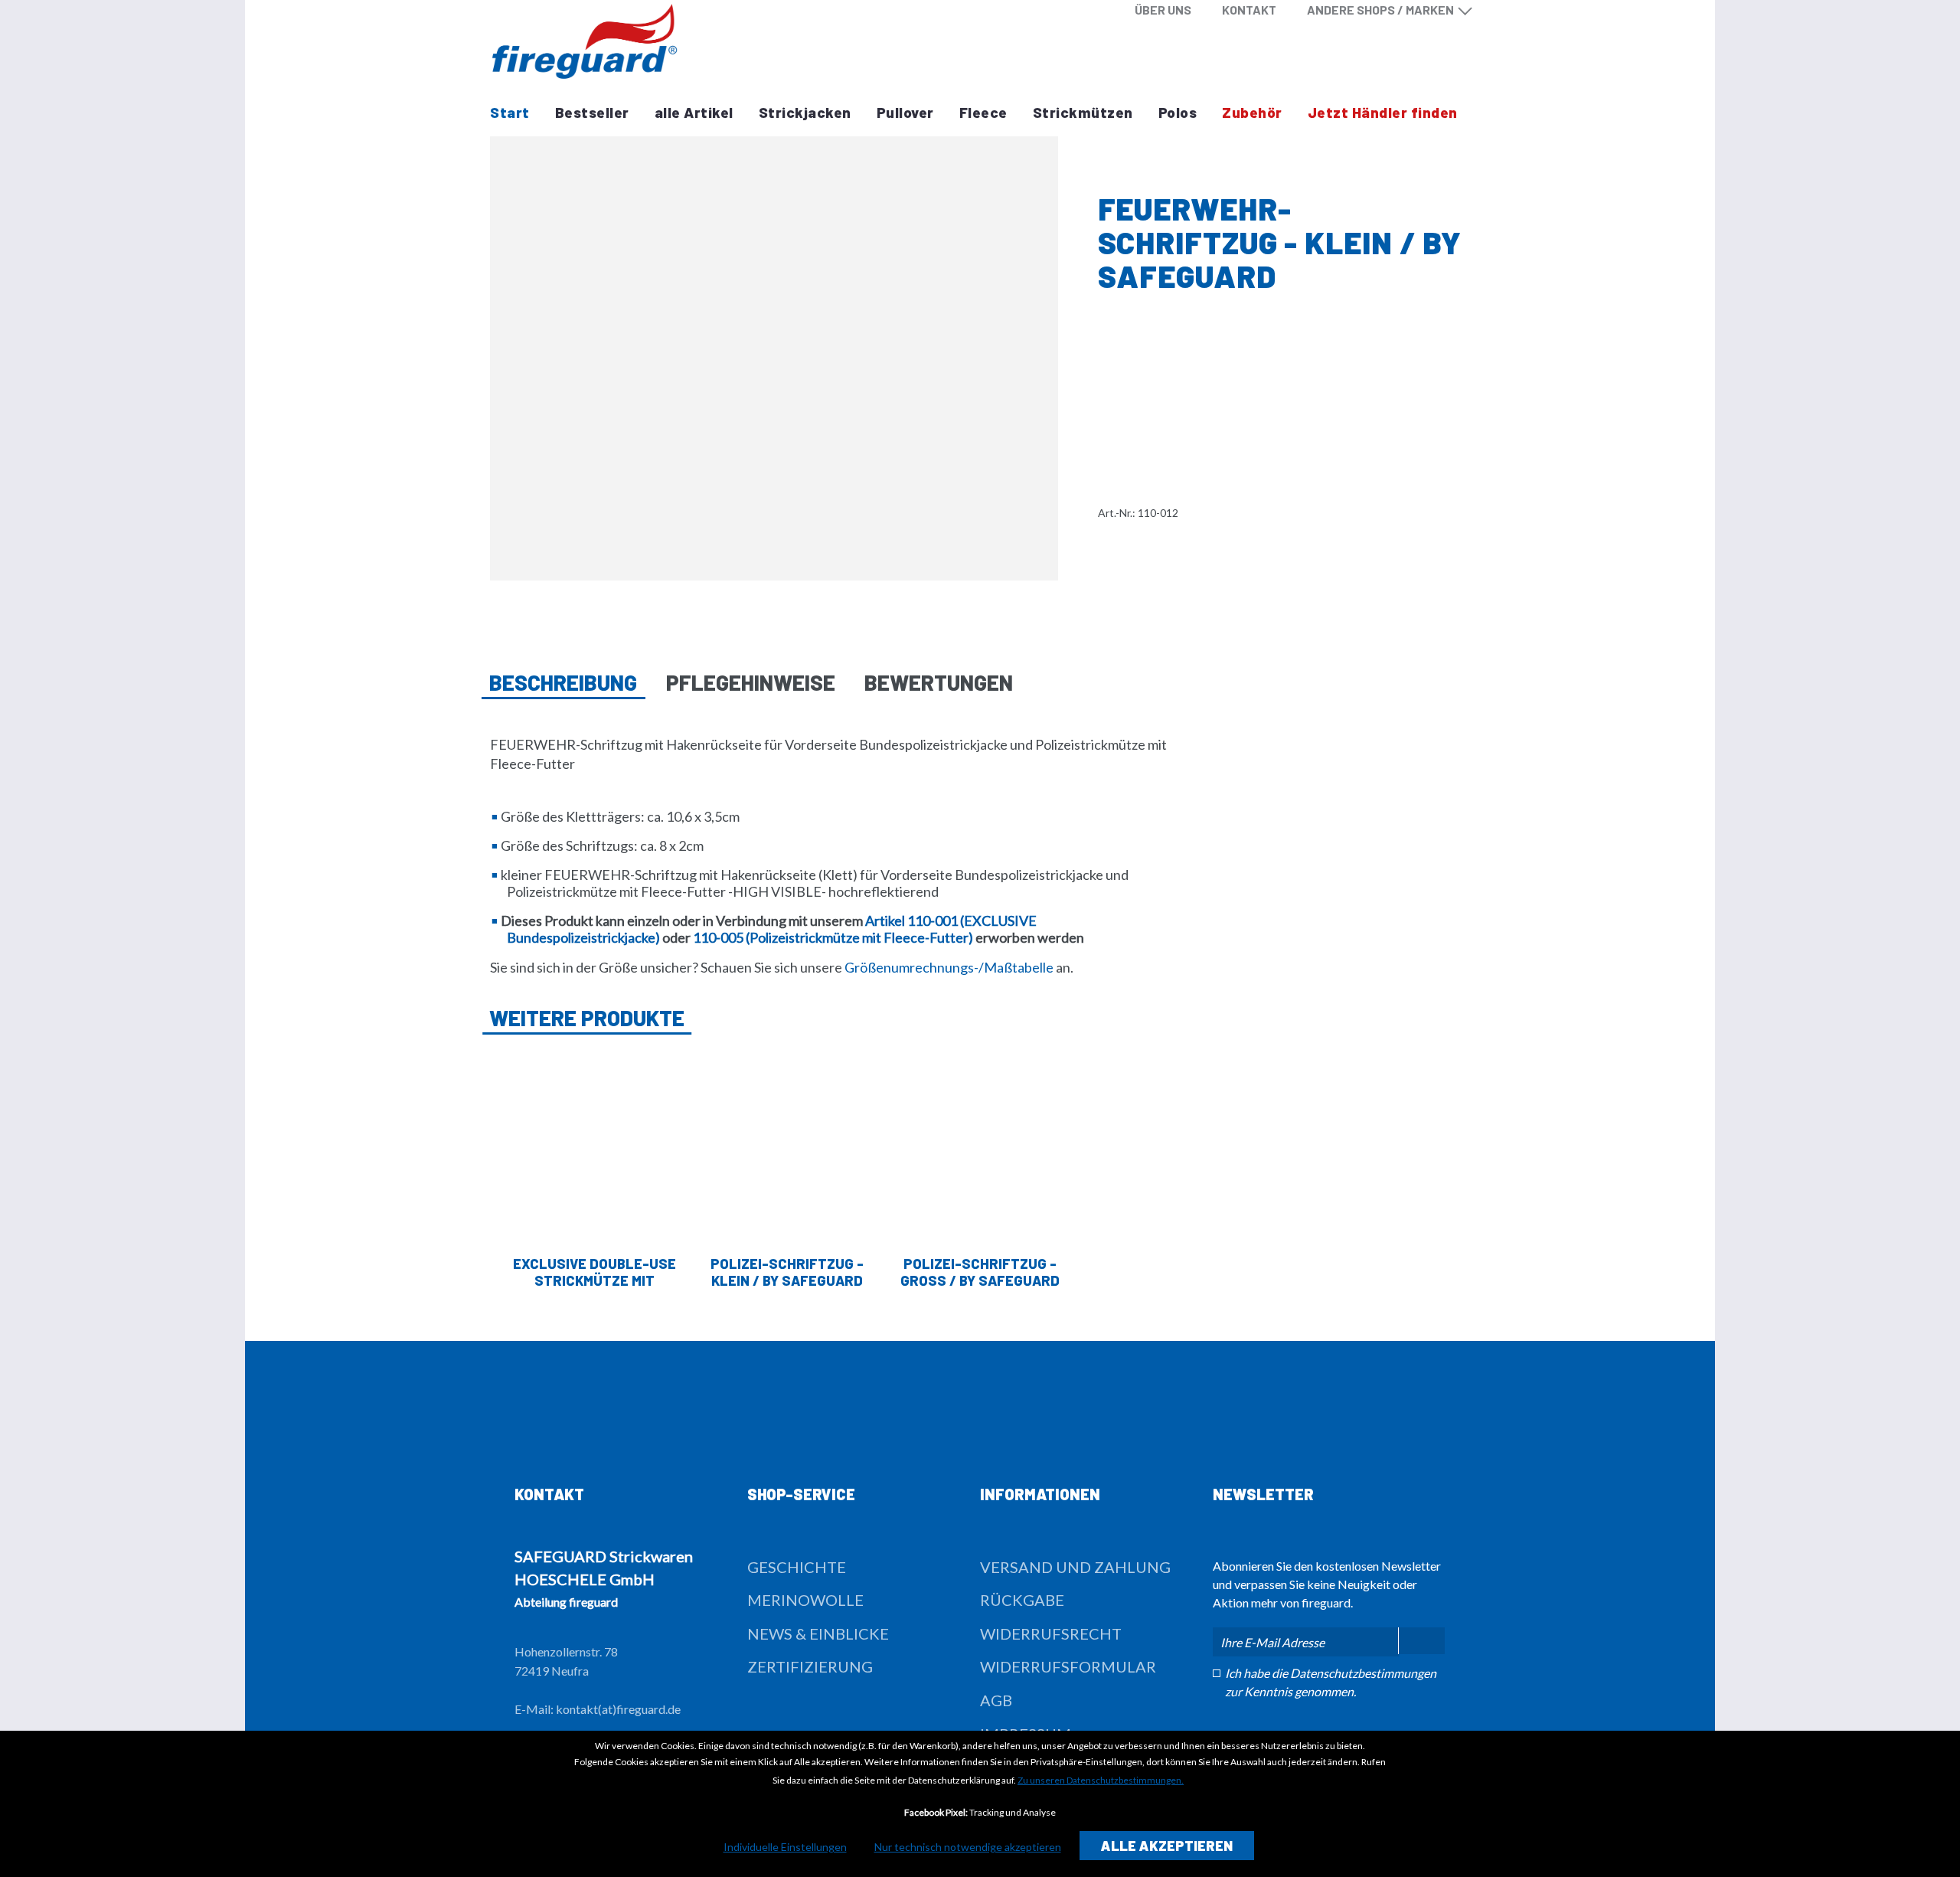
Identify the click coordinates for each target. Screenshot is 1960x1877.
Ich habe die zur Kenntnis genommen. (1331, 1682)
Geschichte (797, 1567)
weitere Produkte (587, 1018)
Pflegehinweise (751, 682)
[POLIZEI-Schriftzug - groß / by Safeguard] (980, 1149)
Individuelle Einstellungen (785, 1847)
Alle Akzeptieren (1167, 1846)
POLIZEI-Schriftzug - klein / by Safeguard (787, 1271)
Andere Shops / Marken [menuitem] (1380, 10)
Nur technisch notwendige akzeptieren (968, 1847)
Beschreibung (563, 682)
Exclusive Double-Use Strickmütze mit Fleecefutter (595, 1271)
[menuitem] (1163, 10)
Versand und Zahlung (1075, 1567)
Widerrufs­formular (1068, 1666)
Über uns (1163, 10)
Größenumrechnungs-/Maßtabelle (949, 967)
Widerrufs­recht (1051, 1633)
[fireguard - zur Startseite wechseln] (585, 41)
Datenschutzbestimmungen (1363, 1673)
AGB (996, 1700)
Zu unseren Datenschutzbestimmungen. (1101, 1780)
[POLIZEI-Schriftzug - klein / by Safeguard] (787, 1149)
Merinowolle (805, 1600)
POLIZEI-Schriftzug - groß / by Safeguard (980, 1271)
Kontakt (1249, 10)
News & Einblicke (818, 1633)
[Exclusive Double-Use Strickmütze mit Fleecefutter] (594, 1149)
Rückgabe (1022, 1600)
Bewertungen (939, 682)
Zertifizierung (810, 1666)
